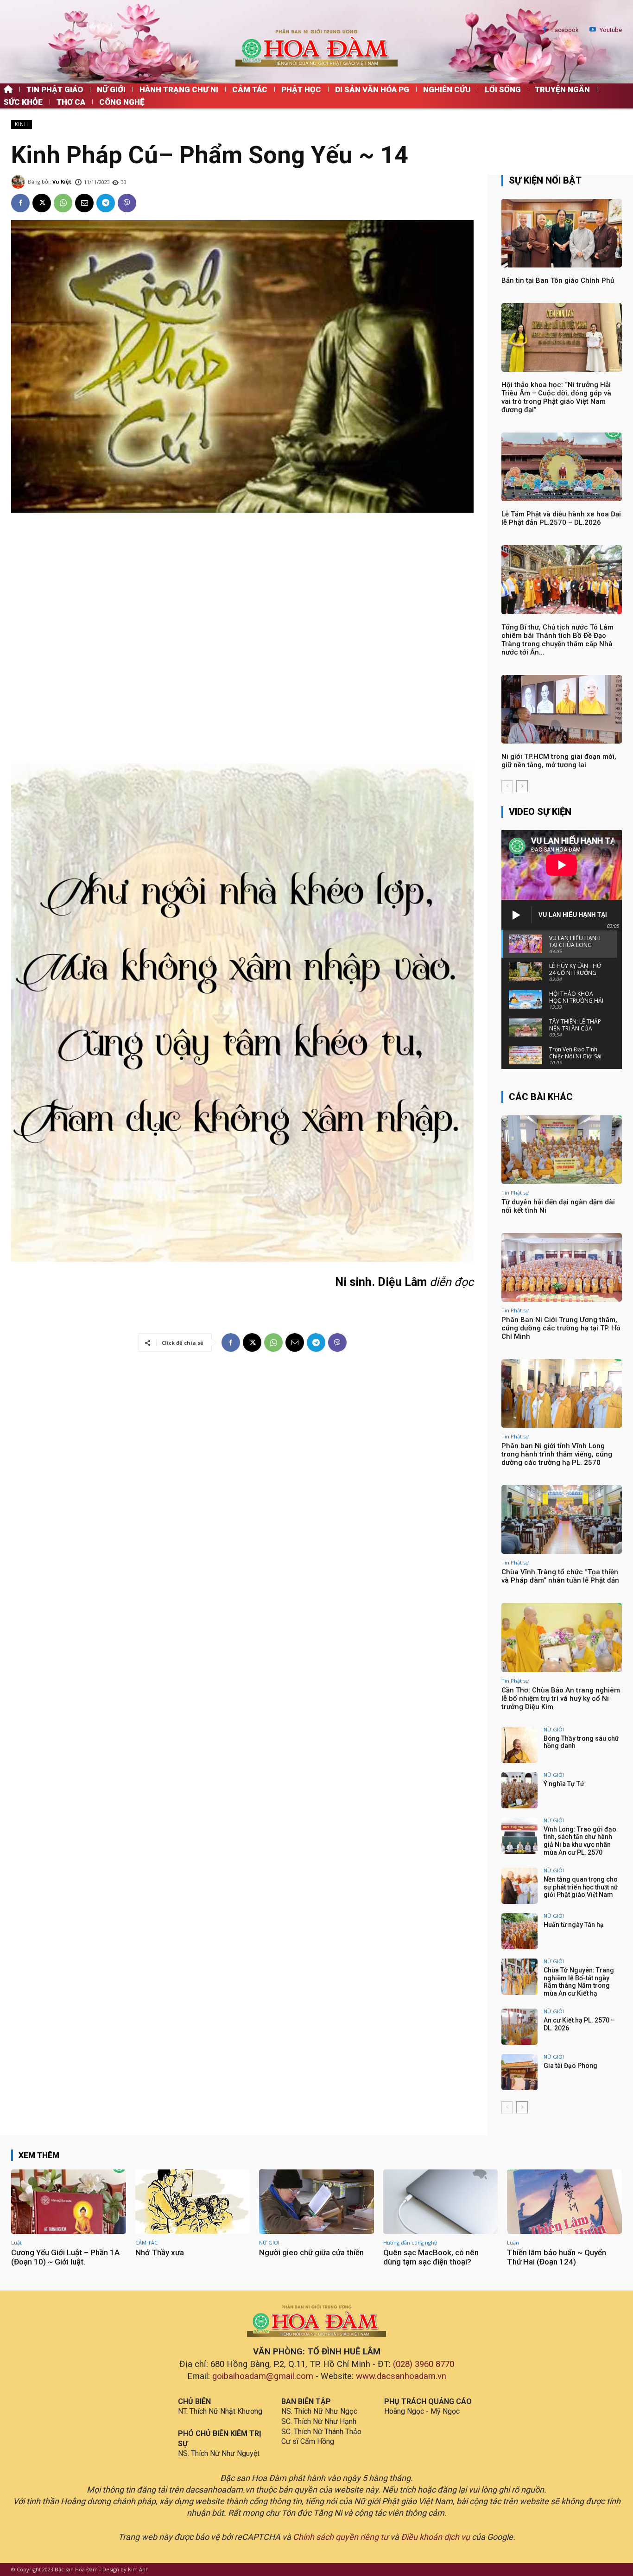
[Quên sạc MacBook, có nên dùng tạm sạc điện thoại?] (441, 2202)
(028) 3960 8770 (424, 2364)
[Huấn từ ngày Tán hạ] (519, 1931)
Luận (513, 2242)
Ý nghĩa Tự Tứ (564, 1784)
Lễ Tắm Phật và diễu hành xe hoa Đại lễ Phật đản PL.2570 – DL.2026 (561, 518)
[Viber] (127, 203)
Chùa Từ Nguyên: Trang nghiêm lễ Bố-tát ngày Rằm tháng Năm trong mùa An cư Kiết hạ (579, 1982)
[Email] (84, 203)
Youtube (611, 30)
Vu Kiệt (62, 181)
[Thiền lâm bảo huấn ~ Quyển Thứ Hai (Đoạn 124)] (564, 2202)
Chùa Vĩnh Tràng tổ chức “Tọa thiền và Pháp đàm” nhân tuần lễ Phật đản (560, 1576)
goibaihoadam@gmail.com (263, 2376)
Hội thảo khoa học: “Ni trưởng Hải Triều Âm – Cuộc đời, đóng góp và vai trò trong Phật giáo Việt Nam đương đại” (556, 397)
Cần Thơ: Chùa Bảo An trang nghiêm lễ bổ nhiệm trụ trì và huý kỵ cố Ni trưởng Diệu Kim (561, 1698)
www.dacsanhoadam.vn (401, 2376)
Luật (16, 2242)
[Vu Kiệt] (19, 182)
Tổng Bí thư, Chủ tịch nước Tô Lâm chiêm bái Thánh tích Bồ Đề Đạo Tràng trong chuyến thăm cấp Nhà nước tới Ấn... (557, 640)
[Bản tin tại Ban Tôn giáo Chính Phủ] (562, 233)
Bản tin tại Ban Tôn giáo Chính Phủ (558, 280)
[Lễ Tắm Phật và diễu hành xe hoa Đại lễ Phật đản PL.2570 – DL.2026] (562, 467)
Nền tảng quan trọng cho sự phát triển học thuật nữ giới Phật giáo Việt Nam (581, 1887)
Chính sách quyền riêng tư (341, 2537)
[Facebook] (545, 30)
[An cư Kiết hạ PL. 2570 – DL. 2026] (519, 2027)
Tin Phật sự (515, 1193)
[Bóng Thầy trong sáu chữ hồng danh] (519, 1745)
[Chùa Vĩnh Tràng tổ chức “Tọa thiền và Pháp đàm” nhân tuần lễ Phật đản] (562, 1520)
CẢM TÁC (146, 2242)
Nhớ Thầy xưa (160, 2252)
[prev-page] (507, 786)
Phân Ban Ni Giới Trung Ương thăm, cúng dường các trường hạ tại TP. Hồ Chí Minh (561, 1328)
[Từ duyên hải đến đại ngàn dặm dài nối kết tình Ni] (562, 1150)
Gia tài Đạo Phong (570, 2066)
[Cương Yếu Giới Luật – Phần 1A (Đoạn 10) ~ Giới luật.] (69, 2202)
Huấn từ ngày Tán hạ (574, 1925)
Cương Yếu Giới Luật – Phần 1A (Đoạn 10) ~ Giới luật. (65, 2257)
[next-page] (522, 786)
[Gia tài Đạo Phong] (519, 2072)
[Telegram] (106, 203)
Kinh (22, 124)
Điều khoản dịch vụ (435, 2537)
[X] (42, 203)
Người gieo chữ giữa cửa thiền (311, 2252)
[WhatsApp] (63, 203)
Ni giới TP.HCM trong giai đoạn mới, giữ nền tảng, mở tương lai (559, 761)
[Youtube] (593, 30)
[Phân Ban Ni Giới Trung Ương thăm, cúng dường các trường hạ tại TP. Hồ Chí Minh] (562, 1267)
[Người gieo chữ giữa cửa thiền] (316, 2202)
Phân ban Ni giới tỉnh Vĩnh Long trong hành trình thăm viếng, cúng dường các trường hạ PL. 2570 (557, 1454)
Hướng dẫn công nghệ (410, 2242)
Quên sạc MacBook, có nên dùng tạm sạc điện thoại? (431, 2257)
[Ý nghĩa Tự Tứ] (519, 1790)
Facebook (565, 30)
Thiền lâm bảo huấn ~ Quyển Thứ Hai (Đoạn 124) (557, 2257)
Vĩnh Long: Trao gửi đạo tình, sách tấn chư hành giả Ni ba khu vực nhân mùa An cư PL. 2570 (580, 1841)
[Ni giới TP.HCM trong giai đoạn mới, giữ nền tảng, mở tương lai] (562, 709)
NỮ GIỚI (554, 1729)
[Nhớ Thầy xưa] (193, 2202)
